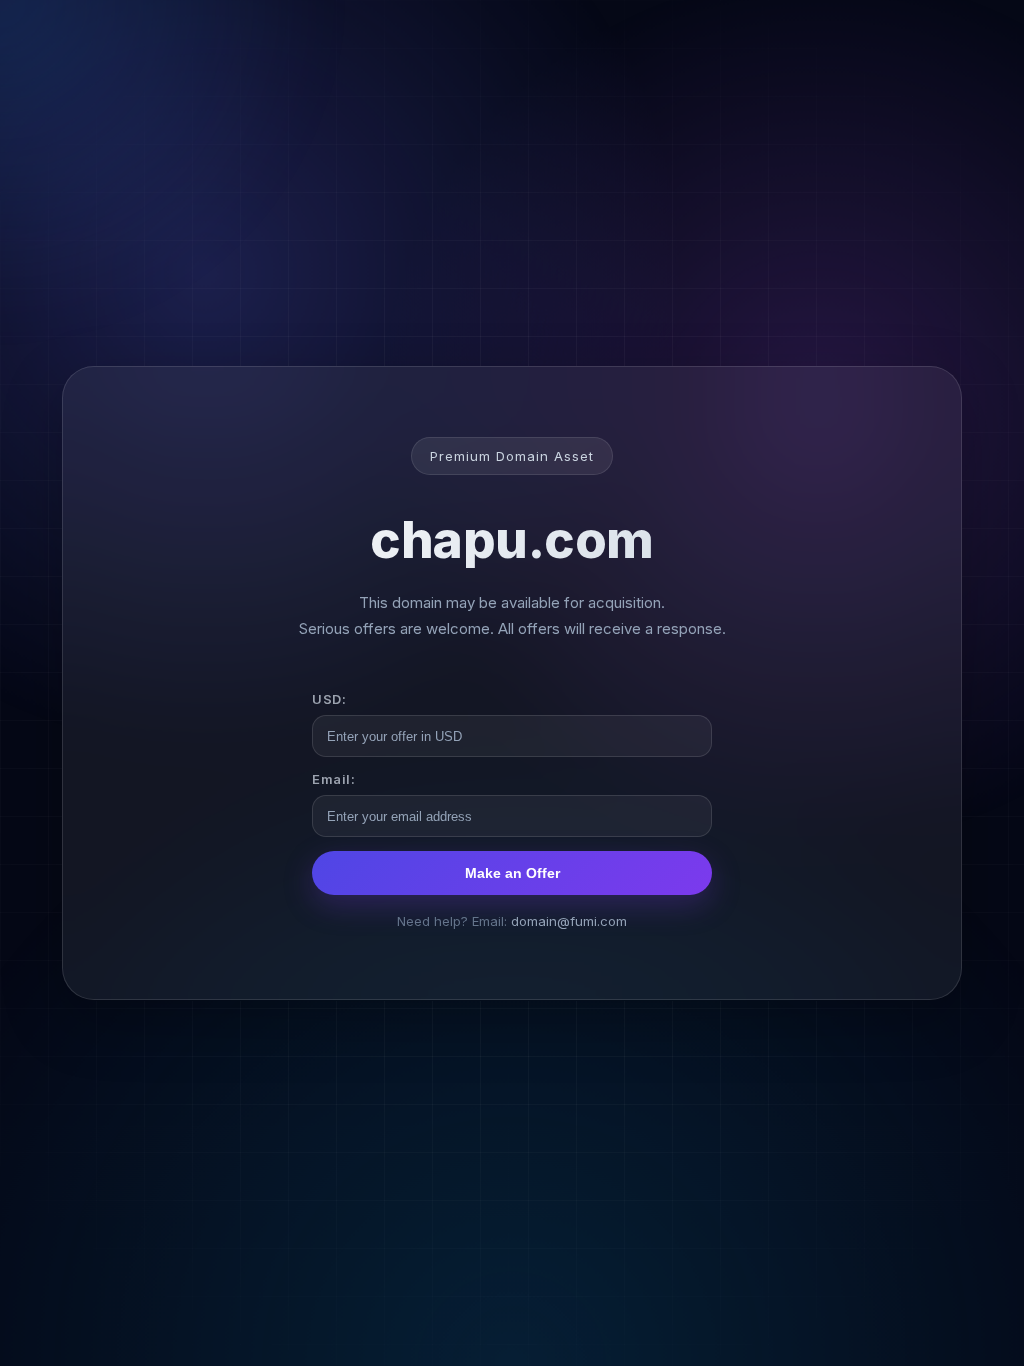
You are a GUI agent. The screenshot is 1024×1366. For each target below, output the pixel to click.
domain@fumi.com (569, 921)
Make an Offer (512, 873)
